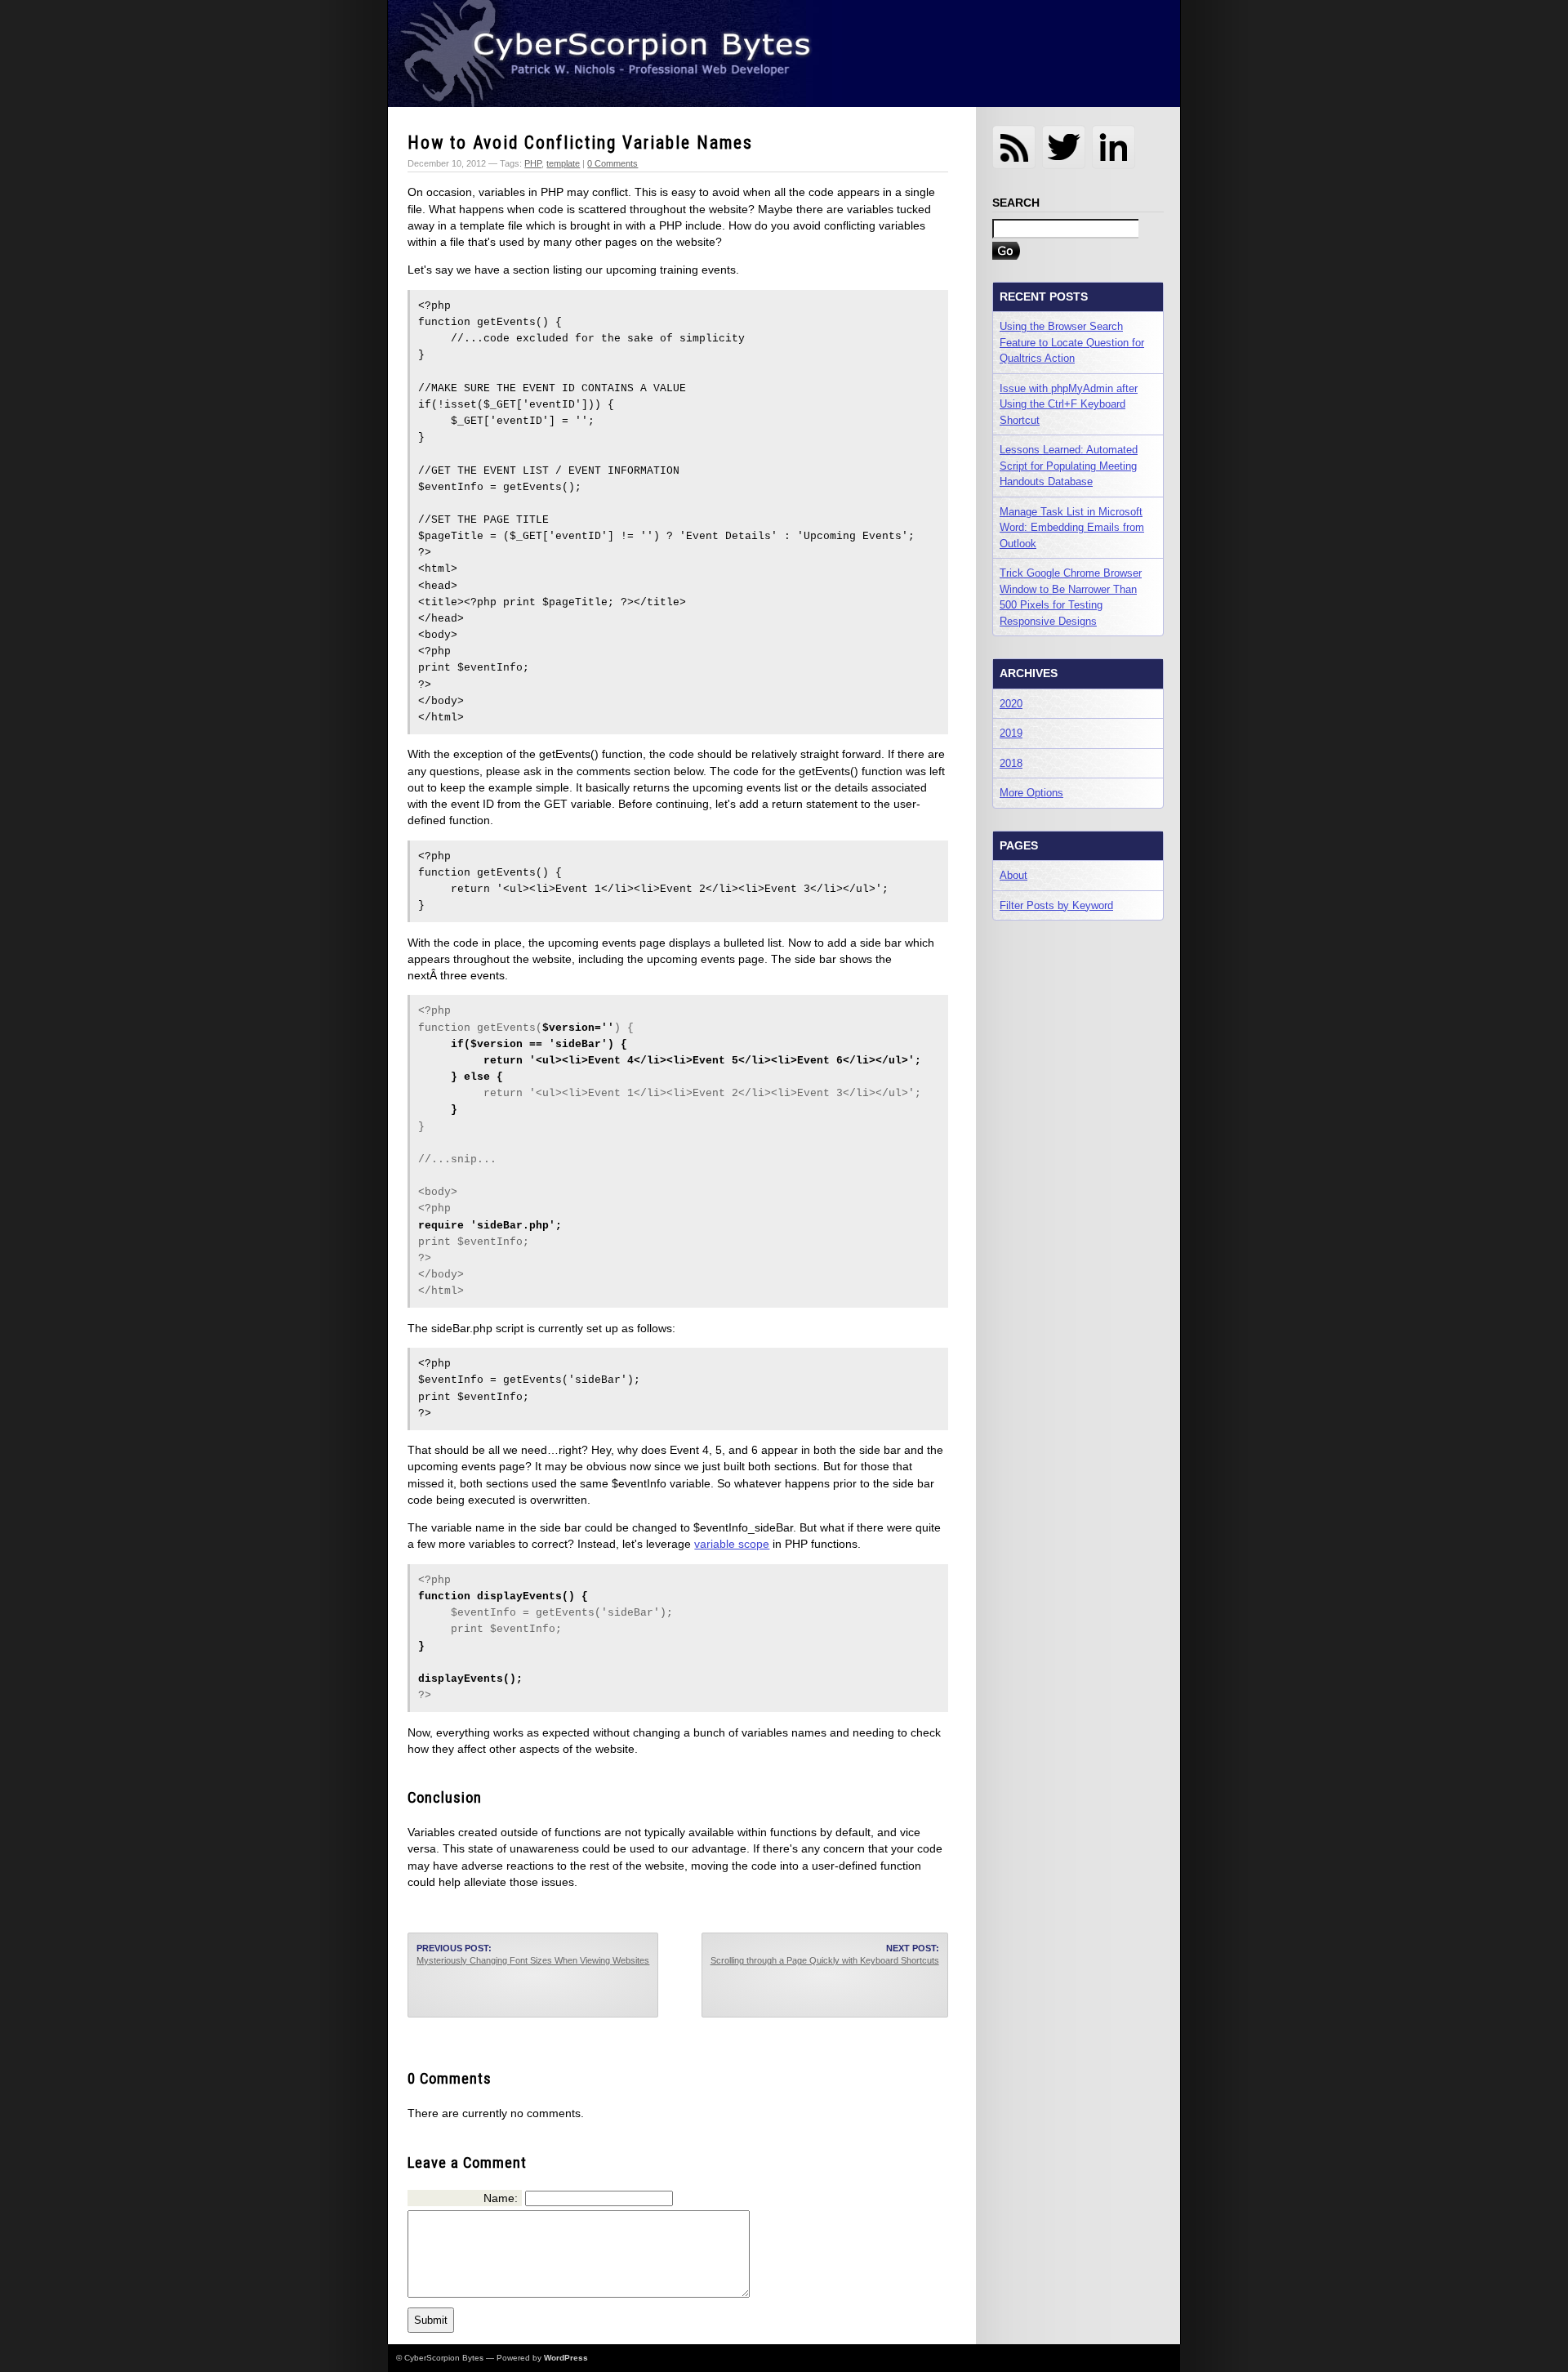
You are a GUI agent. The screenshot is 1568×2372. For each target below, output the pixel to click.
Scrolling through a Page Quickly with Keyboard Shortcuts (825, 1960)
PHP (533, 163)
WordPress (566, 2358)
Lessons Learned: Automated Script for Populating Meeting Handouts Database (1069, 466)
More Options (1031, 793)
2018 (1011, 763)
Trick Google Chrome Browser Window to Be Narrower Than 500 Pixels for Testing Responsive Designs (1071, 597)
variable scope (732, 1544)
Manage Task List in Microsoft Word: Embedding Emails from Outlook (1072, 528)
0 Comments (612, 163)
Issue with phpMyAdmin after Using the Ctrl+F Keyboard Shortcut (1069, 404)
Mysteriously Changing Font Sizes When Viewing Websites (533, 1960)
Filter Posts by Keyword (1056, 905)
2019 (1011, 733)
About (1013, 875)
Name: (501, 2198)
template (563, 163)
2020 (1011, 704)
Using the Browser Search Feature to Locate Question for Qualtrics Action (1072, 342)
